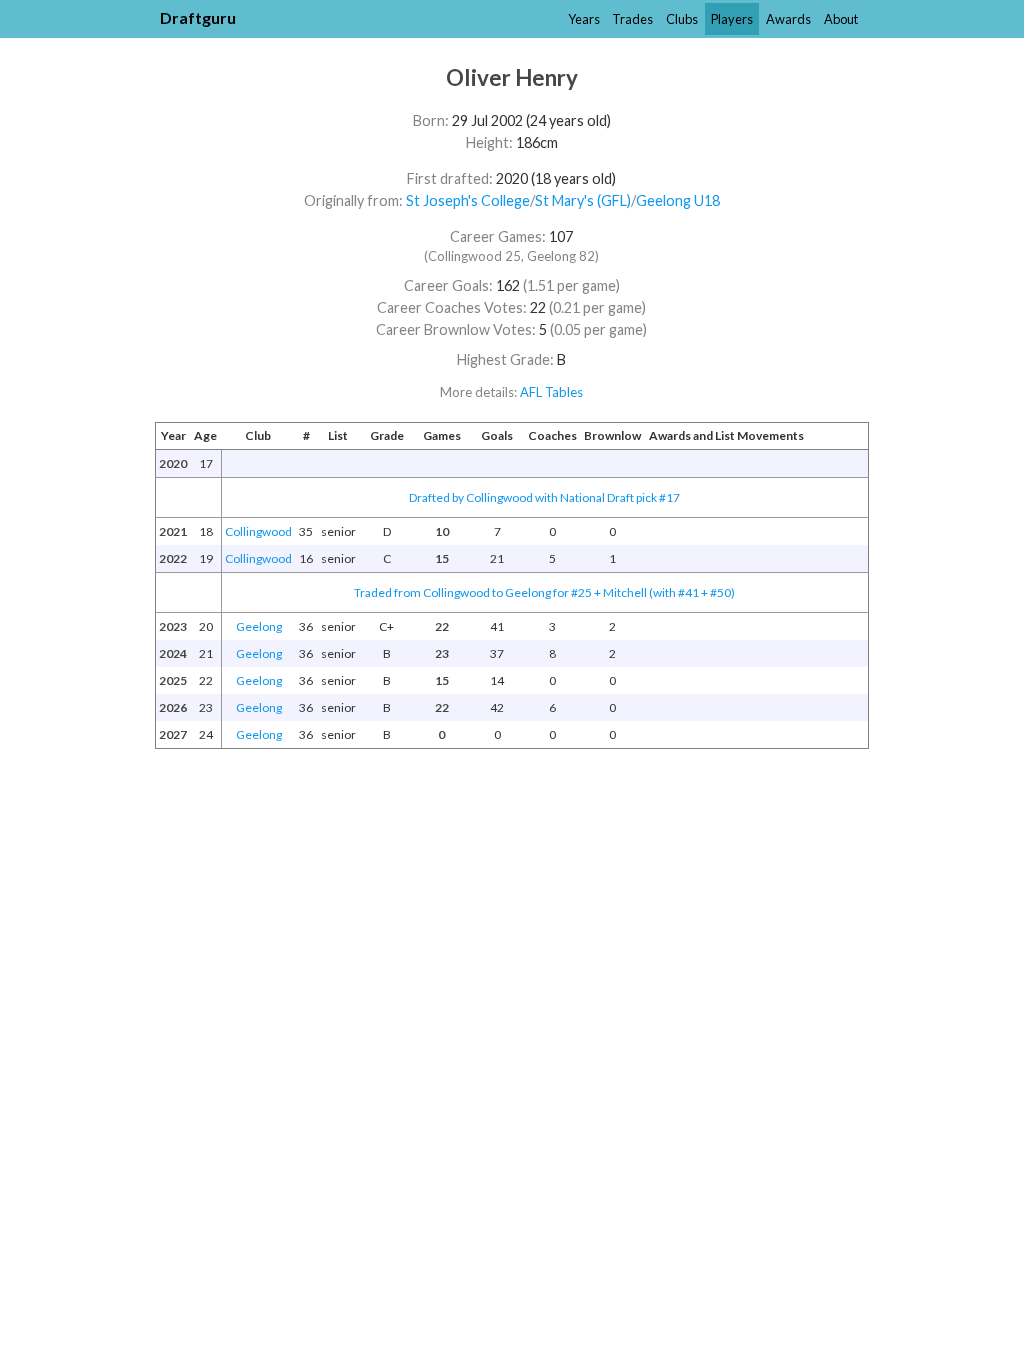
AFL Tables (551, 392)
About (841, 19)
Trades (632, 19)
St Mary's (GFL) (583, 200)
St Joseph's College (468, 200)
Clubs (682, 19)
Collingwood (258, 531)
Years (584, 19)
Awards (788, 19)
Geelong (259, 626)
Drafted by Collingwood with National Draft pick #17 (544, 497)
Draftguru (198, 17)
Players (732, 19)
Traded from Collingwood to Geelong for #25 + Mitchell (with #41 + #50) (544, 592)
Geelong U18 (678, 200)
